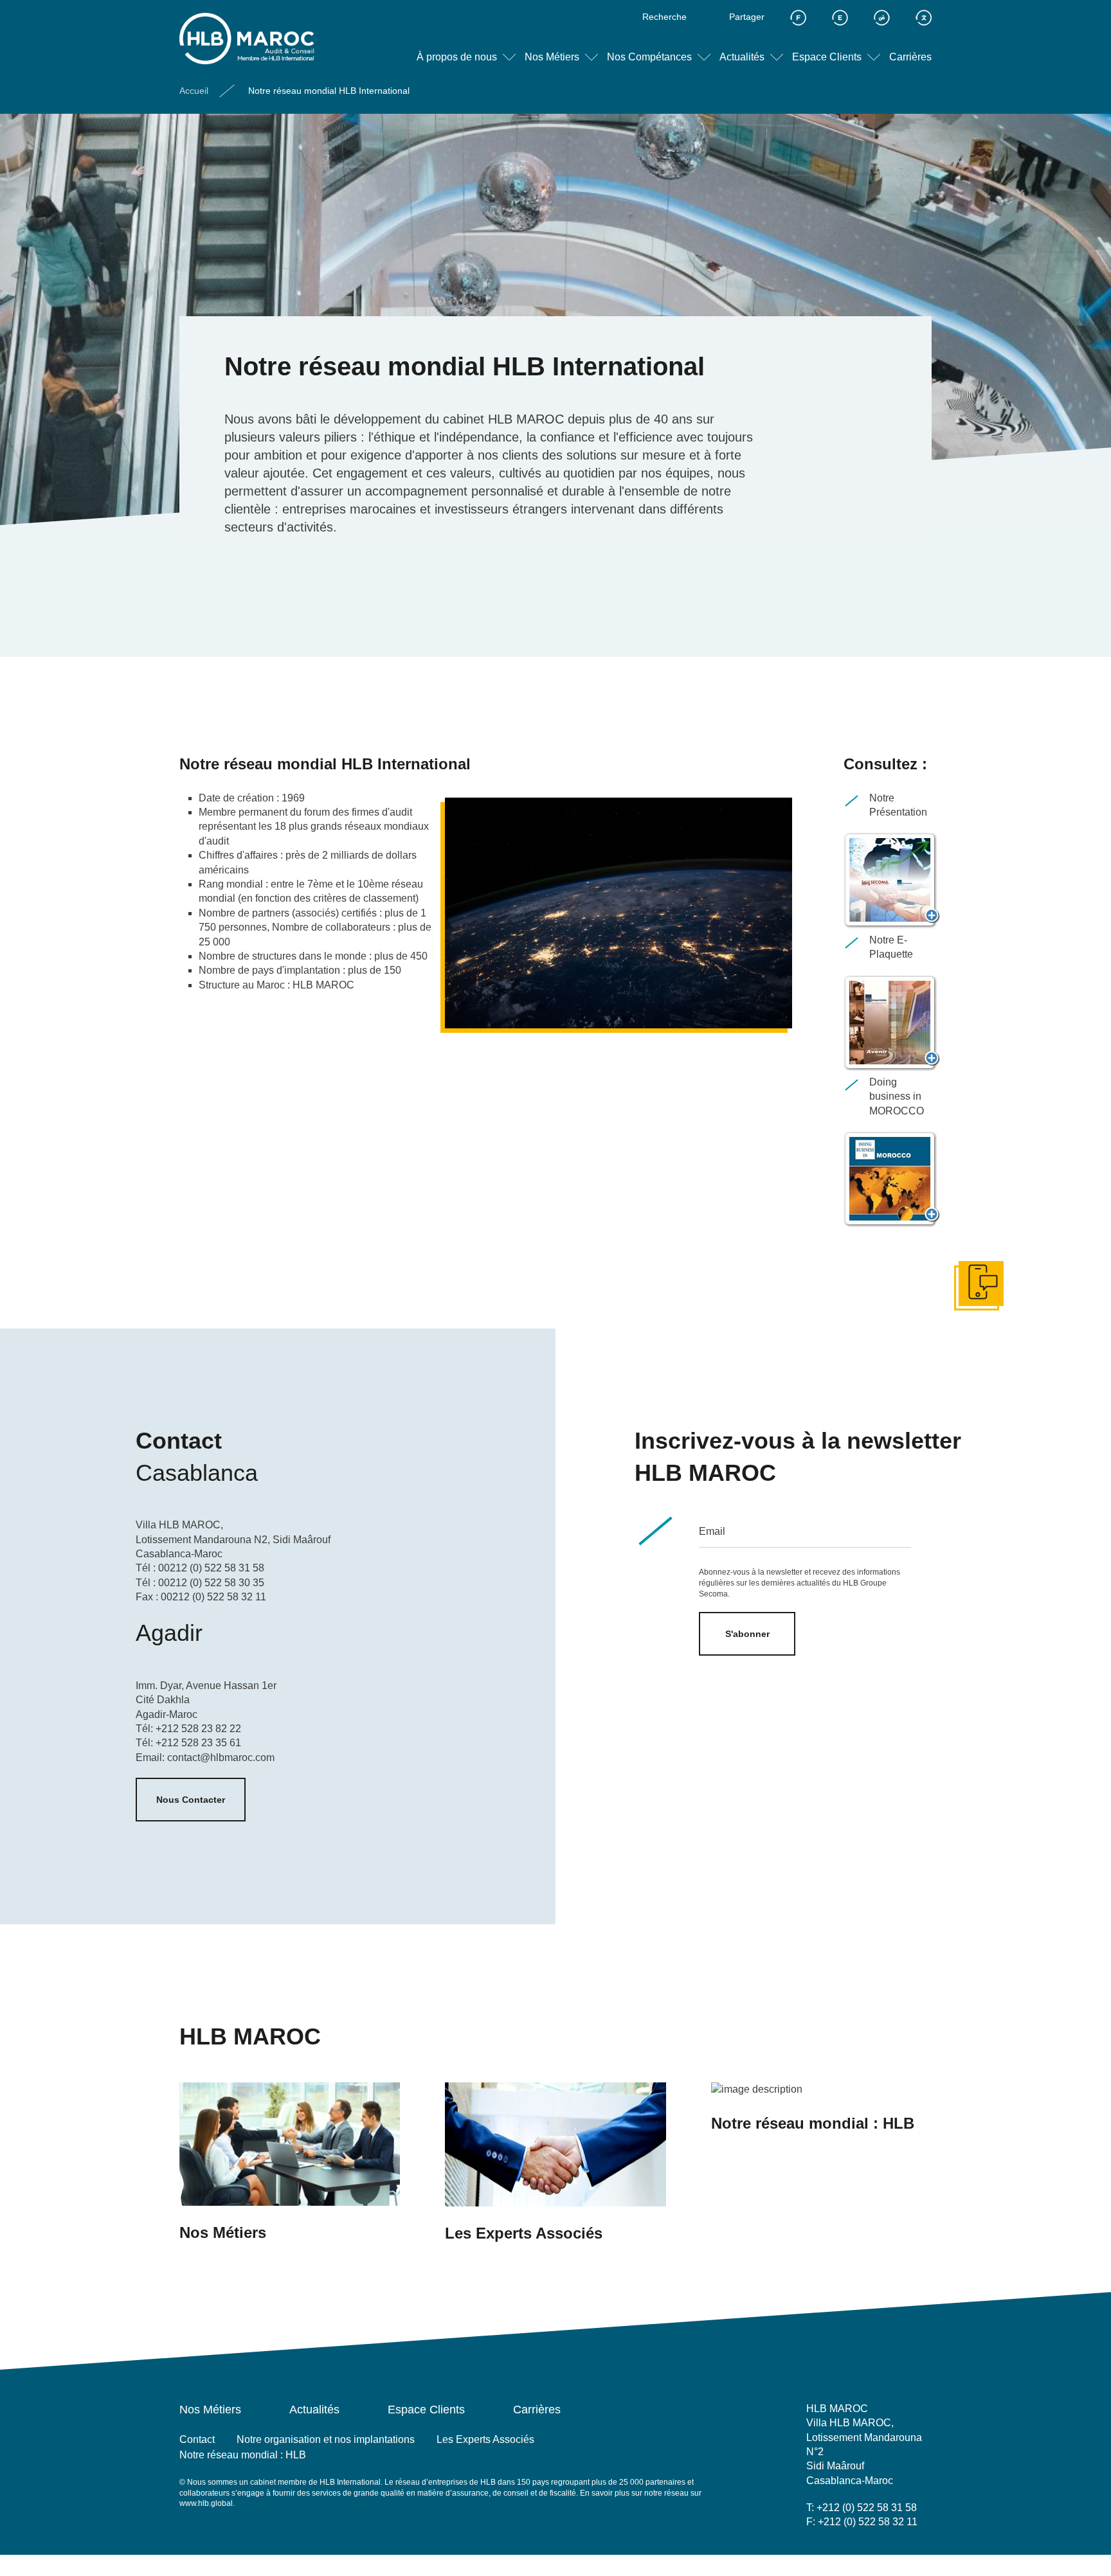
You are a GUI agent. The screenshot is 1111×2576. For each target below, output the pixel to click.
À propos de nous (457, 57)
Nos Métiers (552, 57)
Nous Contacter (191, 1800)
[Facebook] (844, 2551)
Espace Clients (827, 57)
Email (712, 1531)
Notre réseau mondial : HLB (243, 2455)
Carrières (910, 57)
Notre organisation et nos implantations (326, 2439)
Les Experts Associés (485, 2439)
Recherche (664, 17)
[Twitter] (815, 2551)
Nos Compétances (649, 57)
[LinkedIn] (872, 2551)
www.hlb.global (206, 2503)
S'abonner (747, 1634)
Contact (197, 2439)
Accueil (194, 91)
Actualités (742, 57)
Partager (747, 17)
